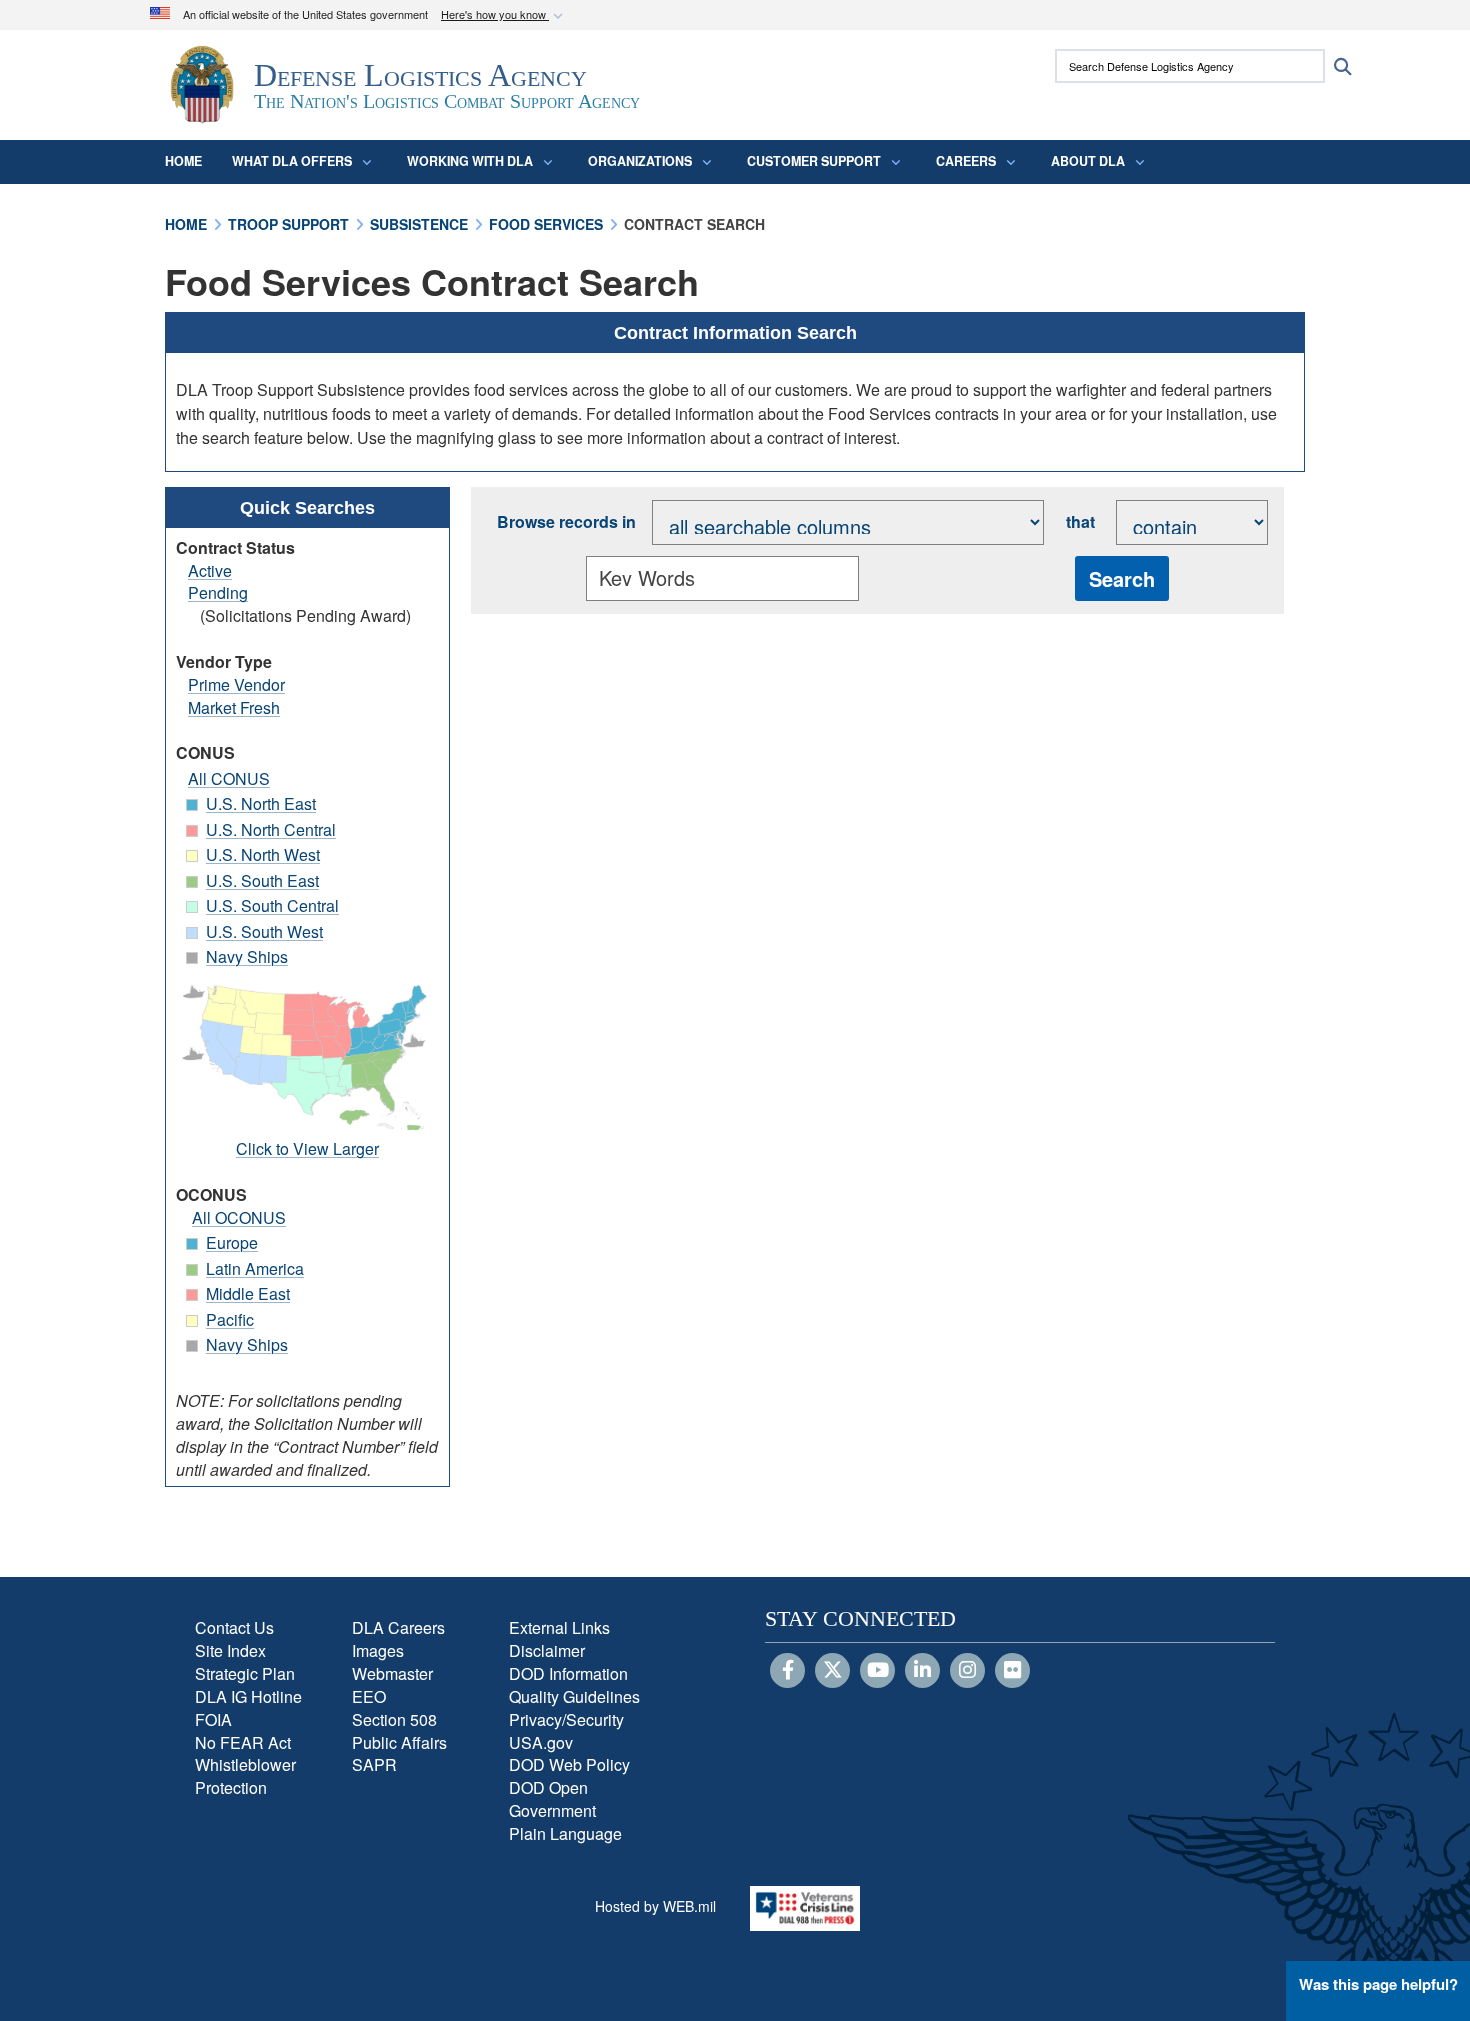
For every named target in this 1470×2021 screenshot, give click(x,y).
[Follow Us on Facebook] (787, 1671)
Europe (232, 1242)
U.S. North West (263, 854)
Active (210, 570)
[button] (504, 15)
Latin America (255, 1268)
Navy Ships (247, 956)
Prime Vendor (236, 684)
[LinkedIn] (922, 1671)
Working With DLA (470, 161)
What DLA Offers (292, 161)
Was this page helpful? (1378, 1984)
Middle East (248, 1293)
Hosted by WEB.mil (655, 1906)
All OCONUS (239, 1217)
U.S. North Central (271, 829)
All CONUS (229, 778)
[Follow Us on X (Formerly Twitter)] (832, 1671)
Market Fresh (234, 707)
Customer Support (814, 161)
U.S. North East (261, 803)
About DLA (1088, 161)
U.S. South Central (272, 905)
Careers (966, 161)
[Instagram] (967, 1671)
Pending (218, 592)
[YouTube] (877, 1671)
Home (183, 161)
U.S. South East (262, 880)
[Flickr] (1012, 1671)
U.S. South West (264, 931)
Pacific (230, 1319)
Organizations (640, 161)
